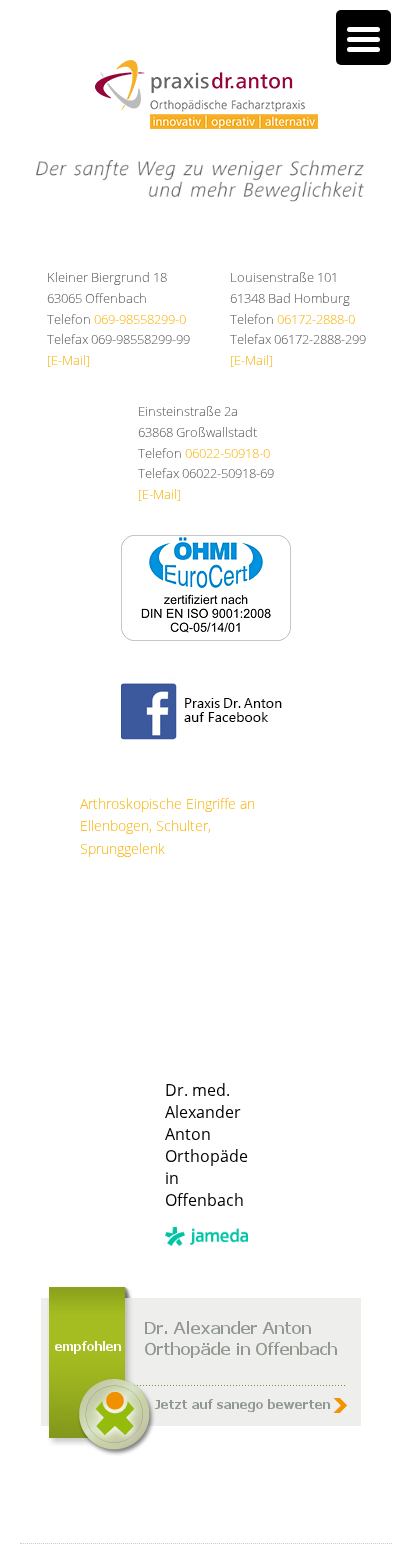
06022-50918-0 (227, 453)
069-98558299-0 (140, 319)
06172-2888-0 (316, 319)
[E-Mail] (68, 360)
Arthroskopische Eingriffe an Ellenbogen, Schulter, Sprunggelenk (167, 826)
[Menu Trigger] (363, 37)
